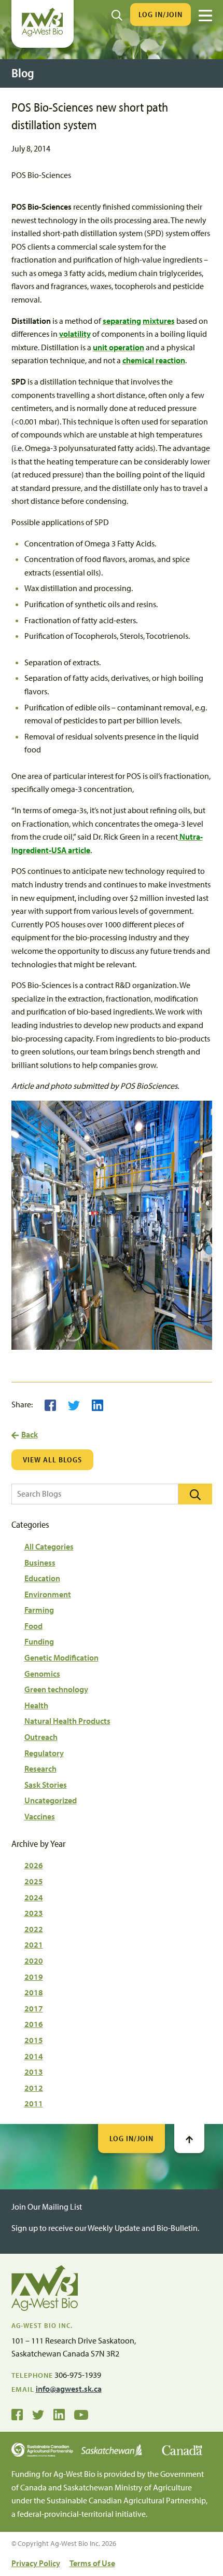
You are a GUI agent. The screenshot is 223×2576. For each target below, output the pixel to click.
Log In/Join (161, 14)
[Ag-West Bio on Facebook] (17, 2414)
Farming (39, 1610)
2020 (34, 1961)
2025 (34, 1881)
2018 (34, 1992)
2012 (34, 2088)
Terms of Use (92, 2563)
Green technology (56, 1689)
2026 (34, 1865)
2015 (34, 2040)
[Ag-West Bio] (43, 34)
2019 (34, 1977)
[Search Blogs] (195, 1494)
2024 (34, 1897)
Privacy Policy (36, 2563)
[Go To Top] (189, 2139)
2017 (34, 2008)
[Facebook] (50, 1404)
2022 (34, 1929)
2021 (34, 1944)
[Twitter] (74, 1404)
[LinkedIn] (97, 1404)
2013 (34, 2072)
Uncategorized (51, 1800)
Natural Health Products (67, 1721)
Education (42, 1578)
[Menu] (205, 16)
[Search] (117, 15)
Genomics (42, 1674)
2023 (34, 1913)
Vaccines (40, 1816)
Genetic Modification (61, 1657)
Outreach (41, 1737)
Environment (48, 1594)
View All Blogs (52, 1460)
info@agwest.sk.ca (69, 2389)
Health (36, 1705)
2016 (34, 2024)
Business (40, 1563)
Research (40, 1769)
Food (33, 1626)
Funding (39, 1641)
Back (30, 1434)
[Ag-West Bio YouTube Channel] (81, 2414)
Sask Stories (46, 1785)
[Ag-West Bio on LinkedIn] (59, 2414)
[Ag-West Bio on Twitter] (38, 2414)
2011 (34, 2103)
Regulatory (44, 1753)
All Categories (49, 1546)
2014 (34, 2056)
